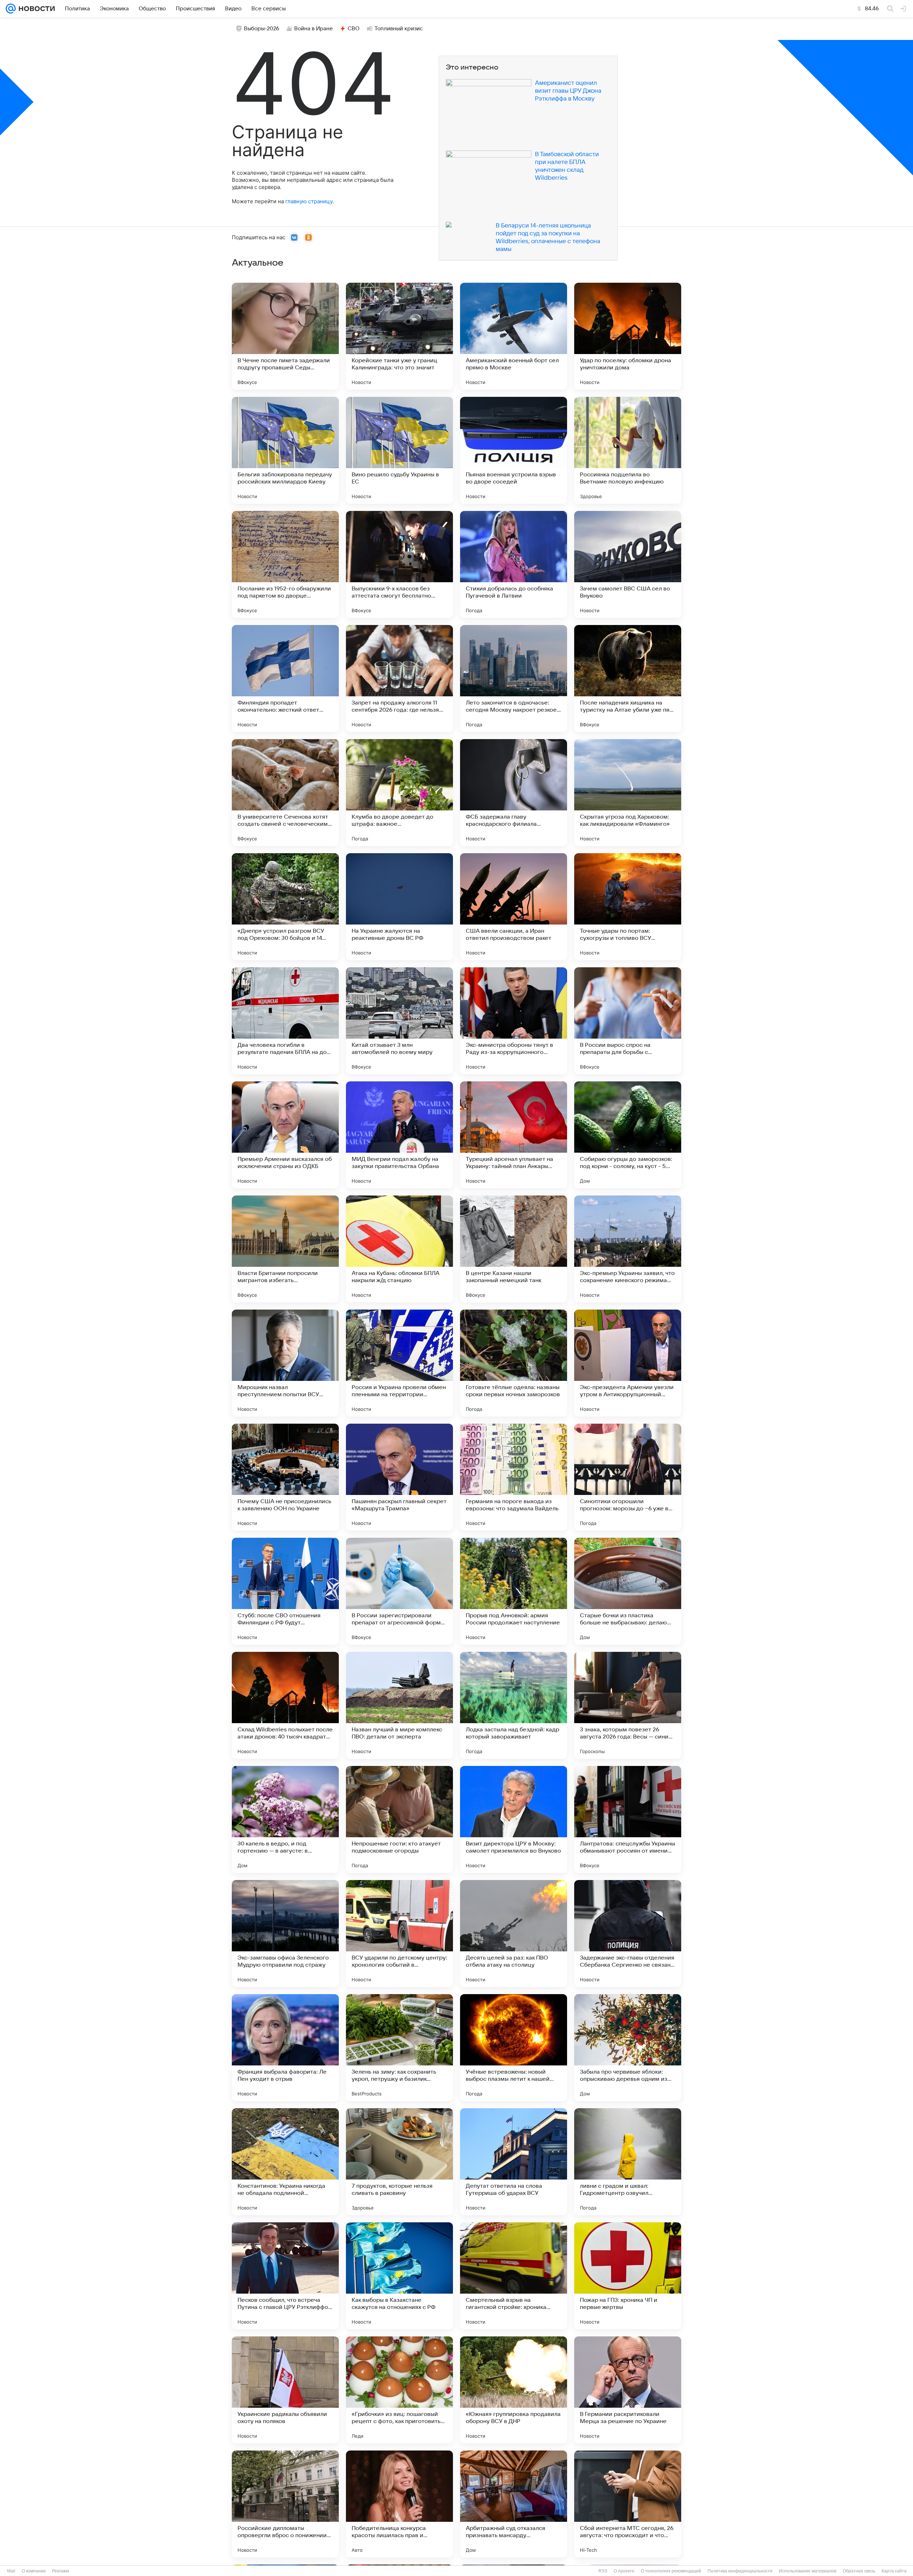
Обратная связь (859, 2571)
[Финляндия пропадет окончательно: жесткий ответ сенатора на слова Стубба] (285, 678)
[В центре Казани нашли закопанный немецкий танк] (514, 1249)
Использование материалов (808, 2571)
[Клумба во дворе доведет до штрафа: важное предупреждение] (399, 793)
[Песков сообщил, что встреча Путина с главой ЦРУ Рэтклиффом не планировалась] (285, 2276)
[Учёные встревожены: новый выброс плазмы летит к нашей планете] (514, 2048)
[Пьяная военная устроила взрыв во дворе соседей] (514, 450)
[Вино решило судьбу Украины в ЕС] (399, 450)
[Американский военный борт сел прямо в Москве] (514, 336)
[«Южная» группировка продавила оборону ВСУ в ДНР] (514, 2390)
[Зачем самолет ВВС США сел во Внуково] (628, 564)
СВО (354, 29)
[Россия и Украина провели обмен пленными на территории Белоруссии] (399, 1363)
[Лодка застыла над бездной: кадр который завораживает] (514, 1705)
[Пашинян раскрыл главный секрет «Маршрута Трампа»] (399, 1477)
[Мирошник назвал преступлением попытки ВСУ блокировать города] (285, 1363)
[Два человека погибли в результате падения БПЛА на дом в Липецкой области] (285, 1021)
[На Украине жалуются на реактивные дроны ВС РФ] (399, 907)
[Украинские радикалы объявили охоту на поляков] (285, 2390)
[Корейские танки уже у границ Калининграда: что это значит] (399, 336)
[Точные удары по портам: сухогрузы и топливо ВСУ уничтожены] (628, 907)
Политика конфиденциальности (740, 2571)
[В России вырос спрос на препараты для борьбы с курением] (628, 1021)
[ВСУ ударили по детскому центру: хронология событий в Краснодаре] (399, 1934)
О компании (34, 2571)
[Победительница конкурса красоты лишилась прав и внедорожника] (399, 2504)
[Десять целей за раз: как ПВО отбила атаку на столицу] (514, 1934)
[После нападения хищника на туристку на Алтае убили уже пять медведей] (628, 678)
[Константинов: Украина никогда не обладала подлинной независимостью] (285, 2162)
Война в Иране (313, 29)
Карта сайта (894, 2571)
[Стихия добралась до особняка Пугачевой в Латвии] (514, 564)
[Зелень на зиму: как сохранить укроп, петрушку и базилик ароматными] (399, 2048)
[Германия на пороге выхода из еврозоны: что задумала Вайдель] (514, 1477)
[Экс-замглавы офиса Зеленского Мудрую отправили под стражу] (285, 1934)
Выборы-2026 (262, 29)
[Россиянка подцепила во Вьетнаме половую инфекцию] (628, 450)
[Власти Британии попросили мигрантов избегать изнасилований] (285, 1249)
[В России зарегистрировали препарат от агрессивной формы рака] (399, 1591)
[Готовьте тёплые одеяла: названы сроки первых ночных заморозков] (514, 1363)
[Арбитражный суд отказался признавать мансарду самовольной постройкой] (514, 2504)
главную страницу (309, 201)
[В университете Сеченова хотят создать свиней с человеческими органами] (285, 793)
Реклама (61, 2571)
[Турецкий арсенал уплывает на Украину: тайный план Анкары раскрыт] (514, 1135)
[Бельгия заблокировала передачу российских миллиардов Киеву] (285, 450)
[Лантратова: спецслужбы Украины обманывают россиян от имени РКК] (628, 1819)
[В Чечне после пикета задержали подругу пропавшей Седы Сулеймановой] (285, 336)
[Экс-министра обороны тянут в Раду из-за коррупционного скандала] (514, 1021)
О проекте (624, 2571)
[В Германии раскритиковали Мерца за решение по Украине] (628, 2390)
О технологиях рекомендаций (671, 2571)
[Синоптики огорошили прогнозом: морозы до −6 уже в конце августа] (628, 1477)
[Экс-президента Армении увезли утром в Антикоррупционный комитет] (628, 1363)
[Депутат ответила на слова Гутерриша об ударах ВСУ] (514, 2162)
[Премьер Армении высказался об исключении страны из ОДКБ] (285, 1135)
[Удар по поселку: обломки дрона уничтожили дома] (628, 336)
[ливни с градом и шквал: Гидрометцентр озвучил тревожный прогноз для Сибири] (628, 2162)
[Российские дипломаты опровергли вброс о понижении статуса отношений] (285, 2504)
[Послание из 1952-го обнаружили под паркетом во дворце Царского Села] (285, 564)
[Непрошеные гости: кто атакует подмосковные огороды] (399, 1819)
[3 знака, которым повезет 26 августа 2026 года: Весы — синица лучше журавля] (628, 1705)
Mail (11, 2571)
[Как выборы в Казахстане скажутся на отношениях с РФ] (399, 2276)
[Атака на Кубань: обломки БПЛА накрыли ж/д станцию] (399, 1249)
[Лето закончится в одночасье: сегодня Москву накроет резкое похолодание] (514, 678)
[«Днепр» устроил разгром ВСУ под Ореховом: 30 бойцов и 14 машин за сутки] (285, 907)
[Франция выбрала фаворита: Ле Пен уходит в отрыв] (285, 2048)
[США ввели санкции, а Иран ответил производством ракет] (514, 907)
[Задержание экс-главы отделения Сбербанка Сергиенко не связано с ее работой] (628, 1934)
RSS (603, 2571)
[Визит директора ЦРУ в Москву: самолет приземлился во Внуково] (514, 1819)
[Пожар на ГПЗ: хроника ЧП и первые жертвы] (628, 2276)
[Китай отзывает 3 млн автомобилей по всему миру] (399, 1021)
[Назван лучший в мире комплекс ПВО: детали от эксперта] (399, 1705)
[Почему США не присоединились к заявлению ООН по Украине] (285, 1477)
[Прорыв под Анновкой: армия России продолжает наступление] (514, 1591)
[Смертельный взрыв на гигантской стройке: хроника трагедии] (514, 2276)
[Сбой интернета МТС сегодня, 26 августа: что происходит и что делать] (628, 2504)
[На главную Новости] (35, 9)
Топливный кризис (399, 29)
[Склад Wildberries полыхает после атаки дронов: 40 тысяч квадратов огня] (285, 1705)
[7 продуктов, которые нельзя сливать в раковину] (399, 2162)
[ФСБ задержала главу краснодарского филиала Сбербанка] (514, 793)
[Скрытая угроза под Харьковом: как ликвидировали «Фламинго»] (628, 793)
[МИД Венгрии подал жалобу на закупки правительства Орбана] (399, 1135)
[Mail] (11, 9)
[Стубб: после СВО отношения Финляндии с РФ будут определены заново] (285, 1591)
